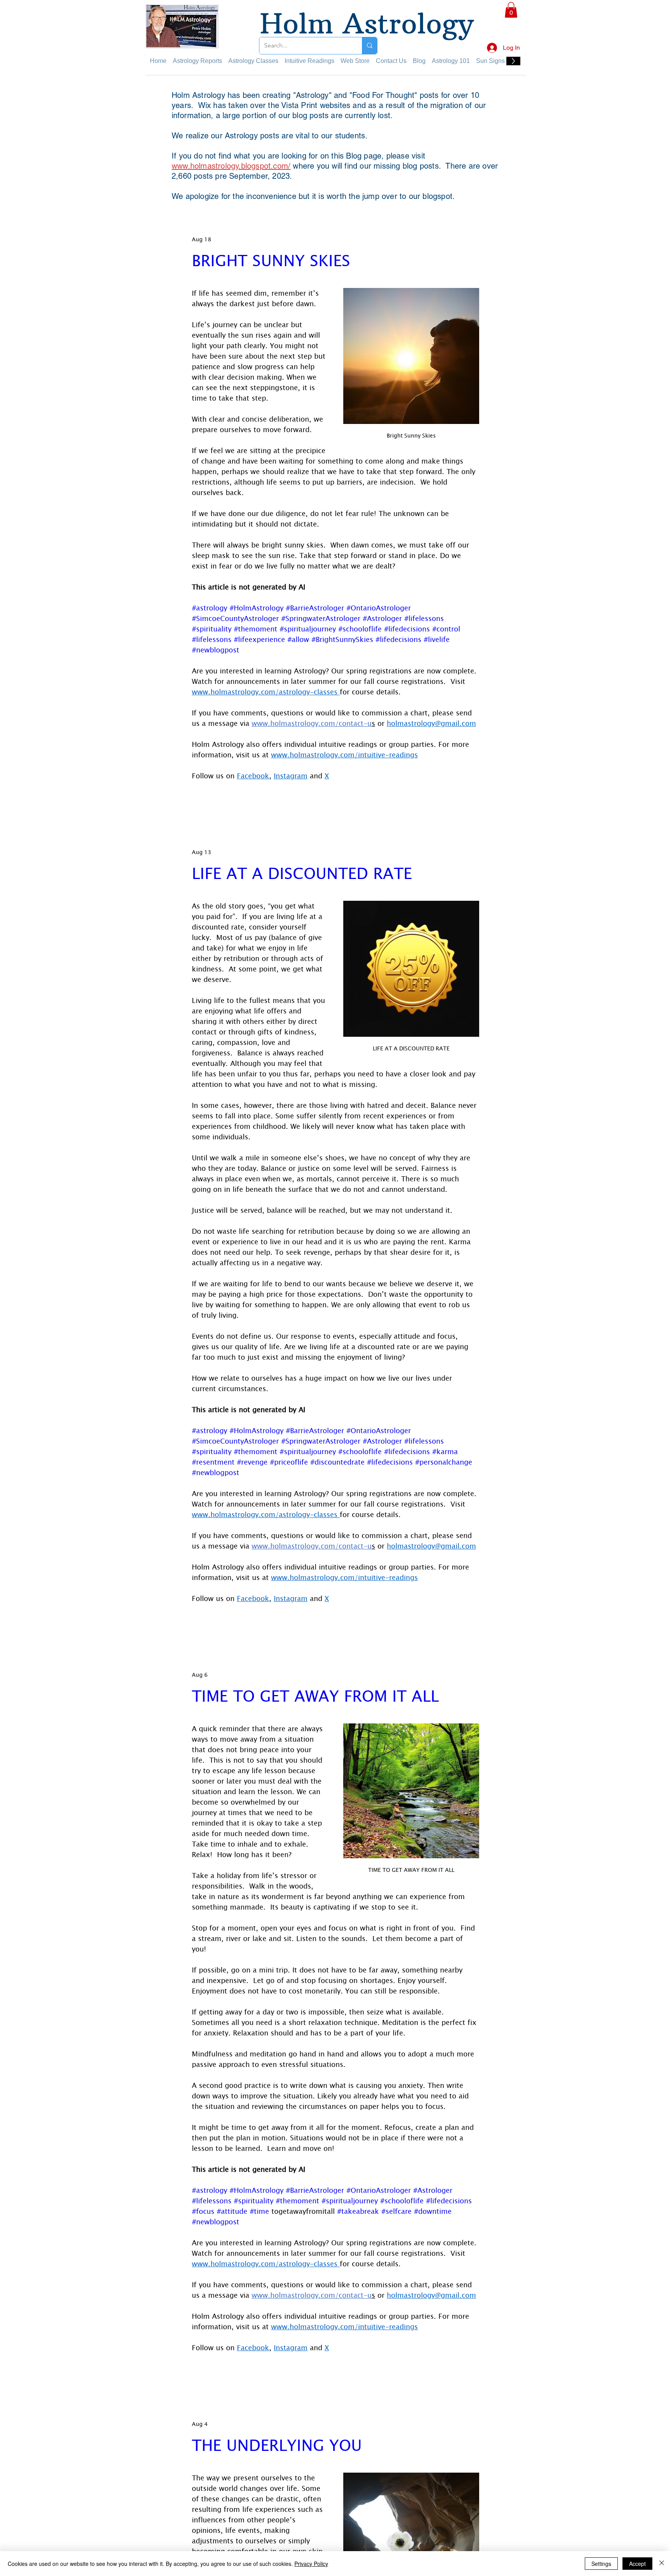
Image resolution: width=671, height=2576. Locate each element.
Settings (601, 2564)
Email (493, 193)
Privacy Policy (311, 2564)
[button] (652, 16)
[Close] (662, 2564)
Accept (637, 2564)
